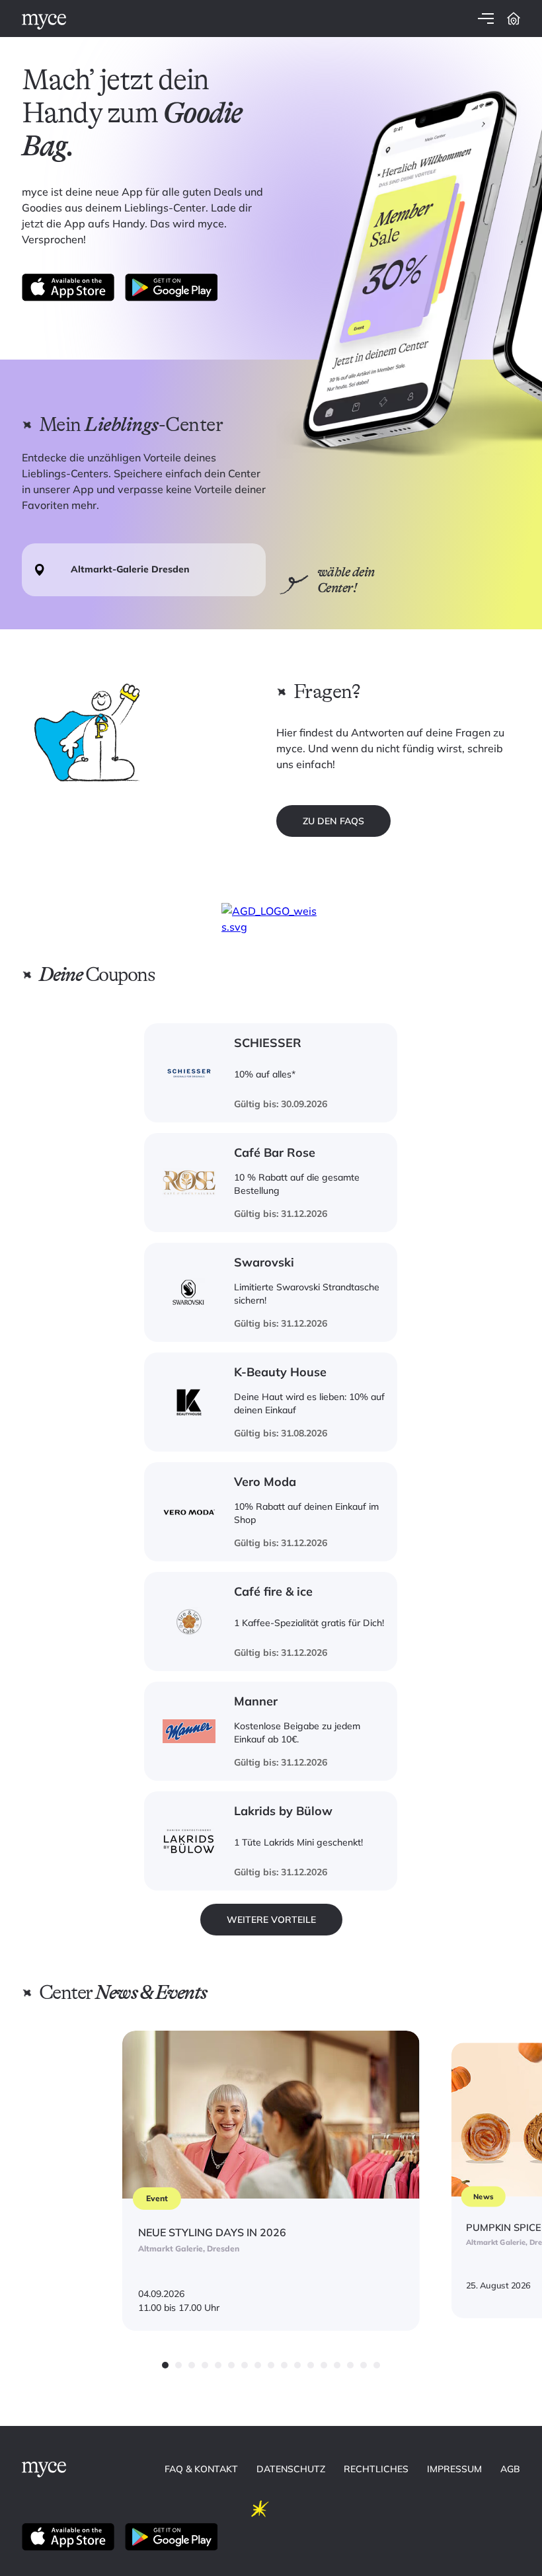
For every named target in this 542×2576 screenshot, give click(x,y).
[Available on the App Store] (68, 288)
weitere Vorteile (271, 1920)
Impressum (454, 2469)
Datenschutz (291, 2469)
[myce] (44, 22)
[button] (165, 2365)
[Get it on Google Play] (171, 288)
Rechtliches (376, 2469)
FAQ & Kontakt (201, 2469)
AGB (510, 2469)
